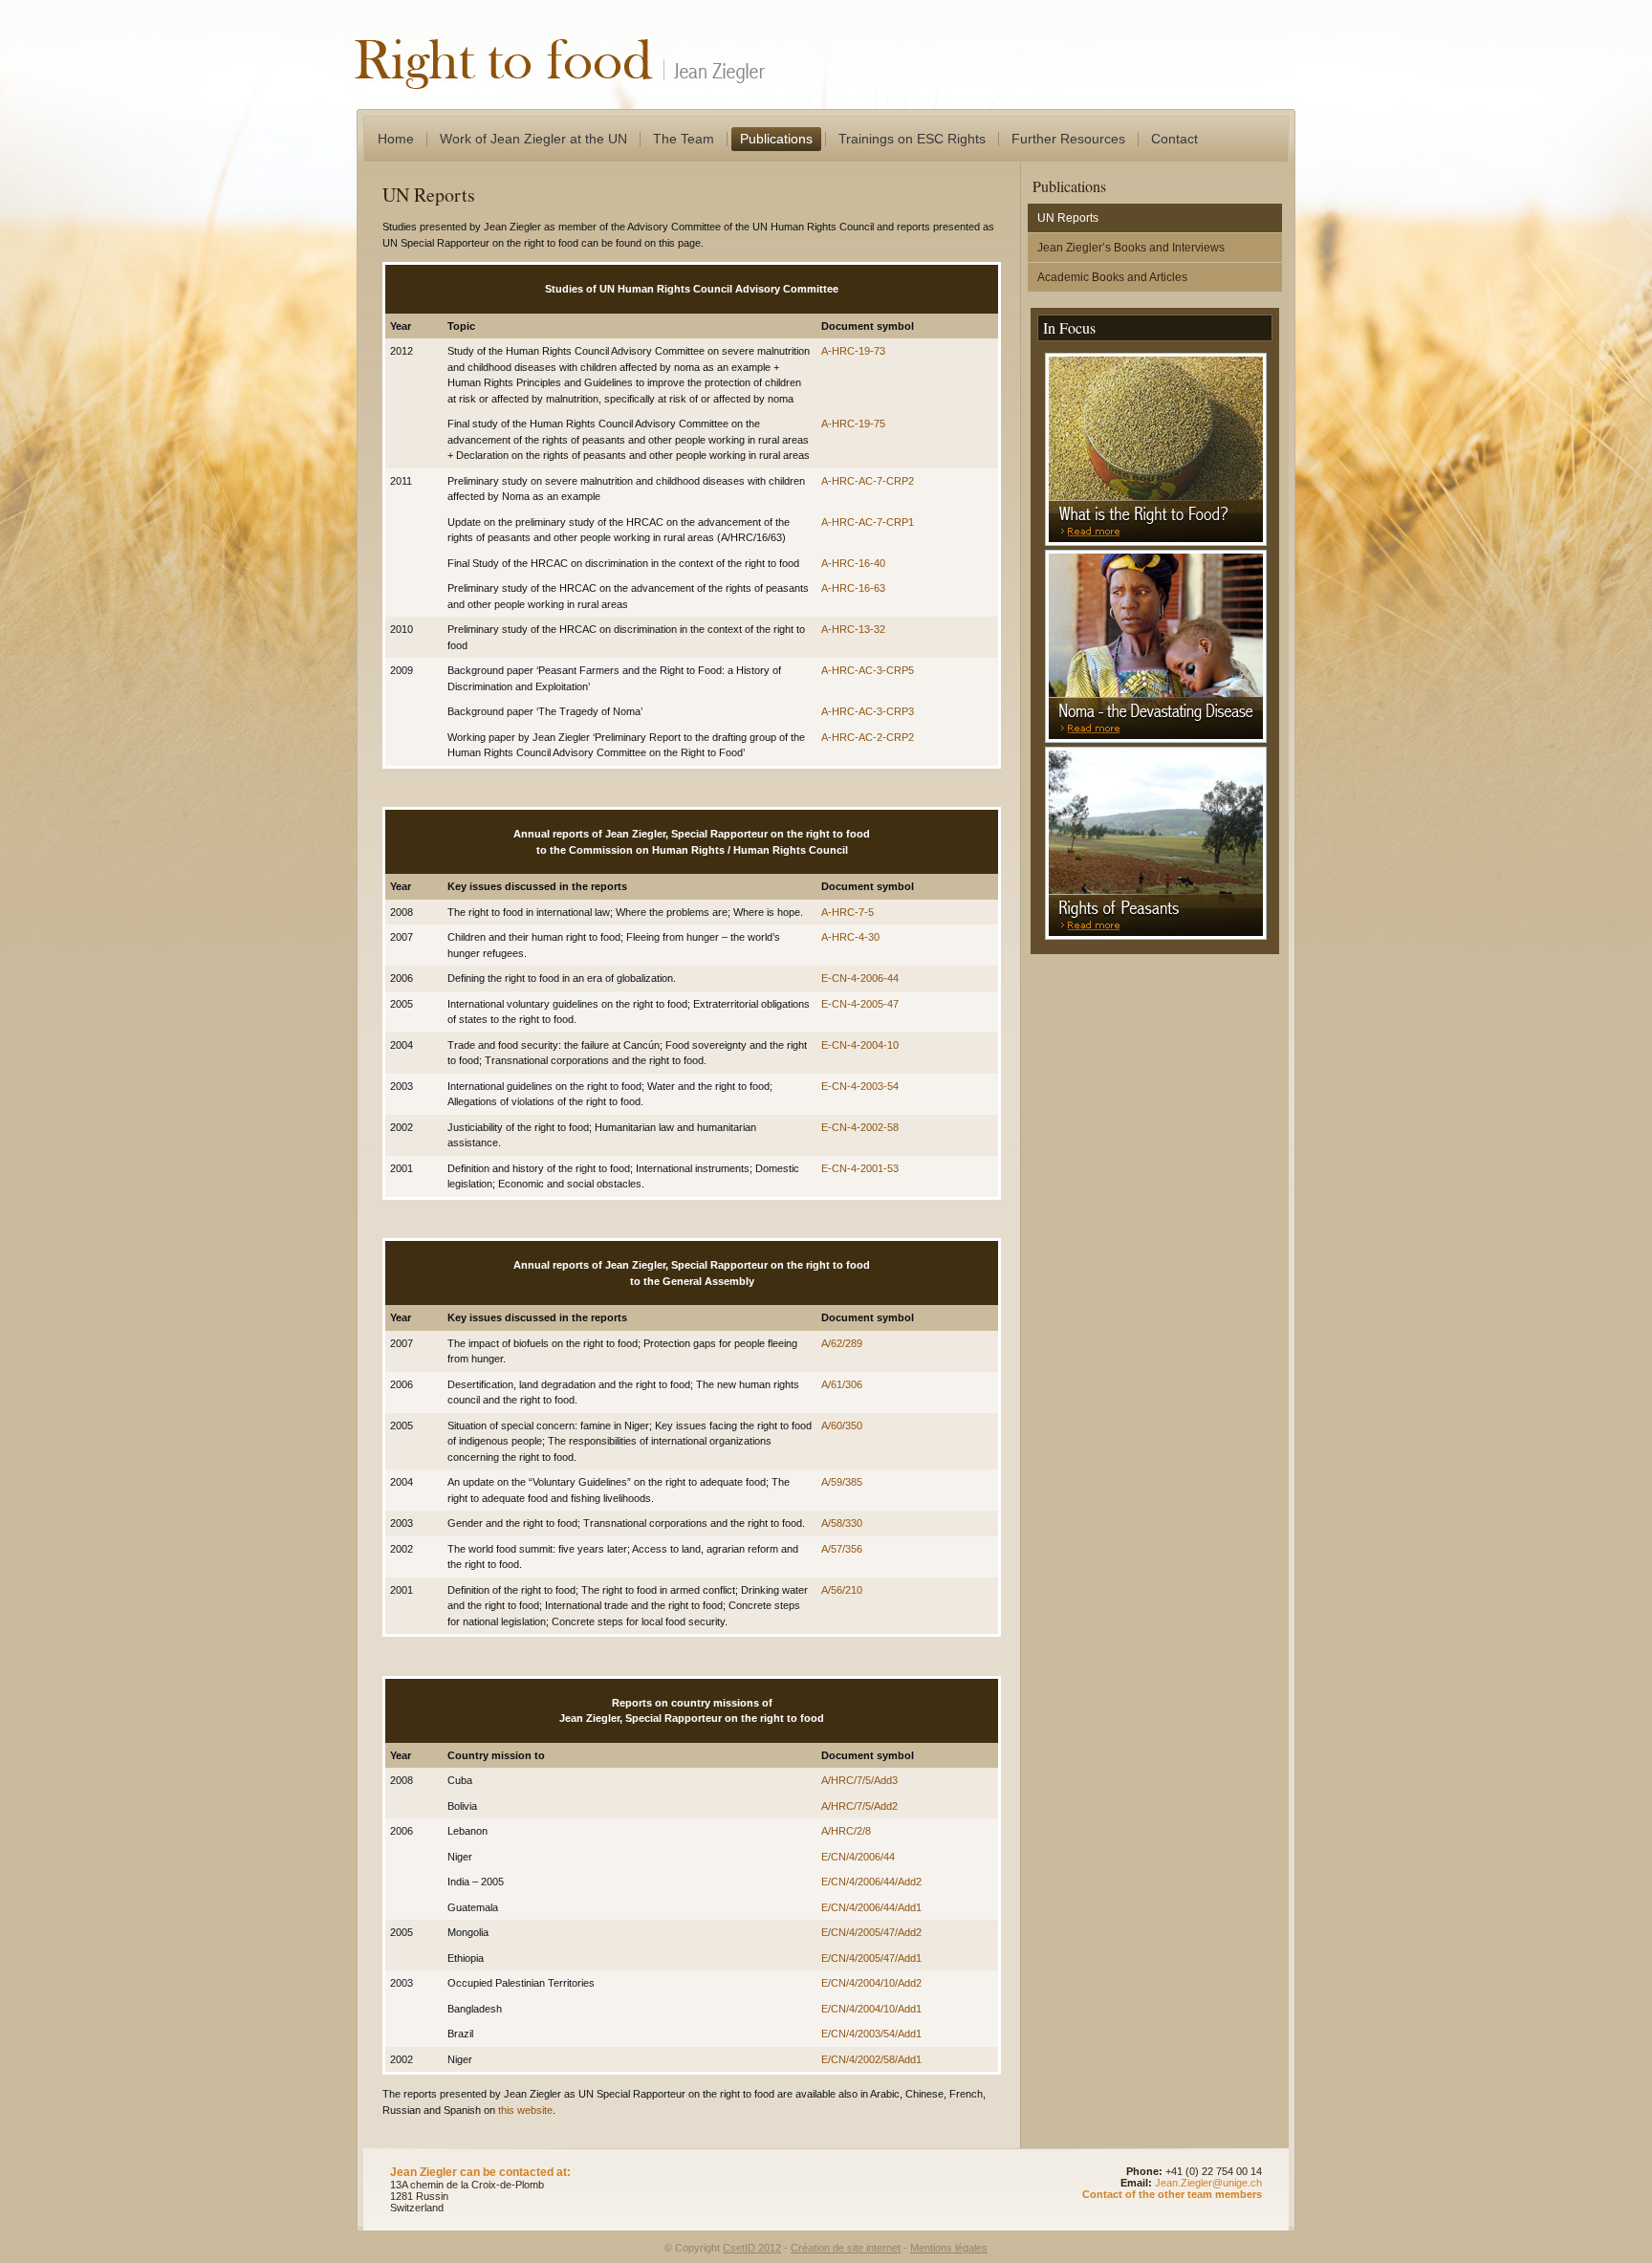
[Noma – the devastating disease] (1156, 739)
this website (525, 2110)
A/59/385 (842, 1482)
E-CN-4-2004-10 (860, 1045)
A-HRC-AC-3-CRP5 (868, 670)
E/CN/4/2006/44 (858, 1857)
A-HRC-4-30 (850, 937)
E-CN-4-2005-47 (860, 1004)
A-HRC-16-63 (853, 588)
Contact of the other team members (1172, 2194)
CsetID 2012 (752, 2248)
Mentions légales (949, 2248)
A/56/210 (842, 1590)
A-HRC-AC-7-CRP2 (868, 481)
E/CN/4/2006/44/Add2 (871, 1882)
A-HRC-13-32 (853, 629)
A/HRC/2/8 (846, 1831)
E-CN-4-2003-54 (860, 1086)
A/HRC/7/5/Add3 (859, 1780)
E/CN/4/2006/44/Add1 (871, 1907)
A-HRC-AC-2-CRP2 (868, 737)
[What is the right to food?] (1156, 542)
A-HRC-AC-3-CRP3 (868, 711)
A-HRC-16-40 (853, 563)
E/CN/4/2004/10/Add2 (871, 1983)
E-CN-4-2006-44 (860, 978)
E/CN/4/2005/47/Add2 (871, 1932)
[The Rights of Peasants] (1156, 936)
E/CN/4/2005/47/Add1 (871, 1958)
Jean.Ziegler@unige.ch (1208, 2183)
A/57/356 (842, 1549)
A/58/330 (842, 1523)
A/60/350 (842, 1425)
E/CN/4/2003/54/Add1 (871, 2034)
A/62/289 (842, 1343)
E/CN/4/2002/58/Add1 (871, 2059)
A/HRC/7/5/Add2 (859, 1806)
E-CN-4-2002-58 (860, 1127)
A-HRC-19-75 (853, 424)
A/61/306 (842, 1384)
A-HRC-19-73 (853, 351)
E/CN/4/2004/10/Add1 (871, 2009)
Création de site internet (846, 2248)
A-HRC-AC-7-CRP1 (868, 522)
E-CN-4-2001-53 (860, 1168)
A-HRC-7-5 (848, 912)
